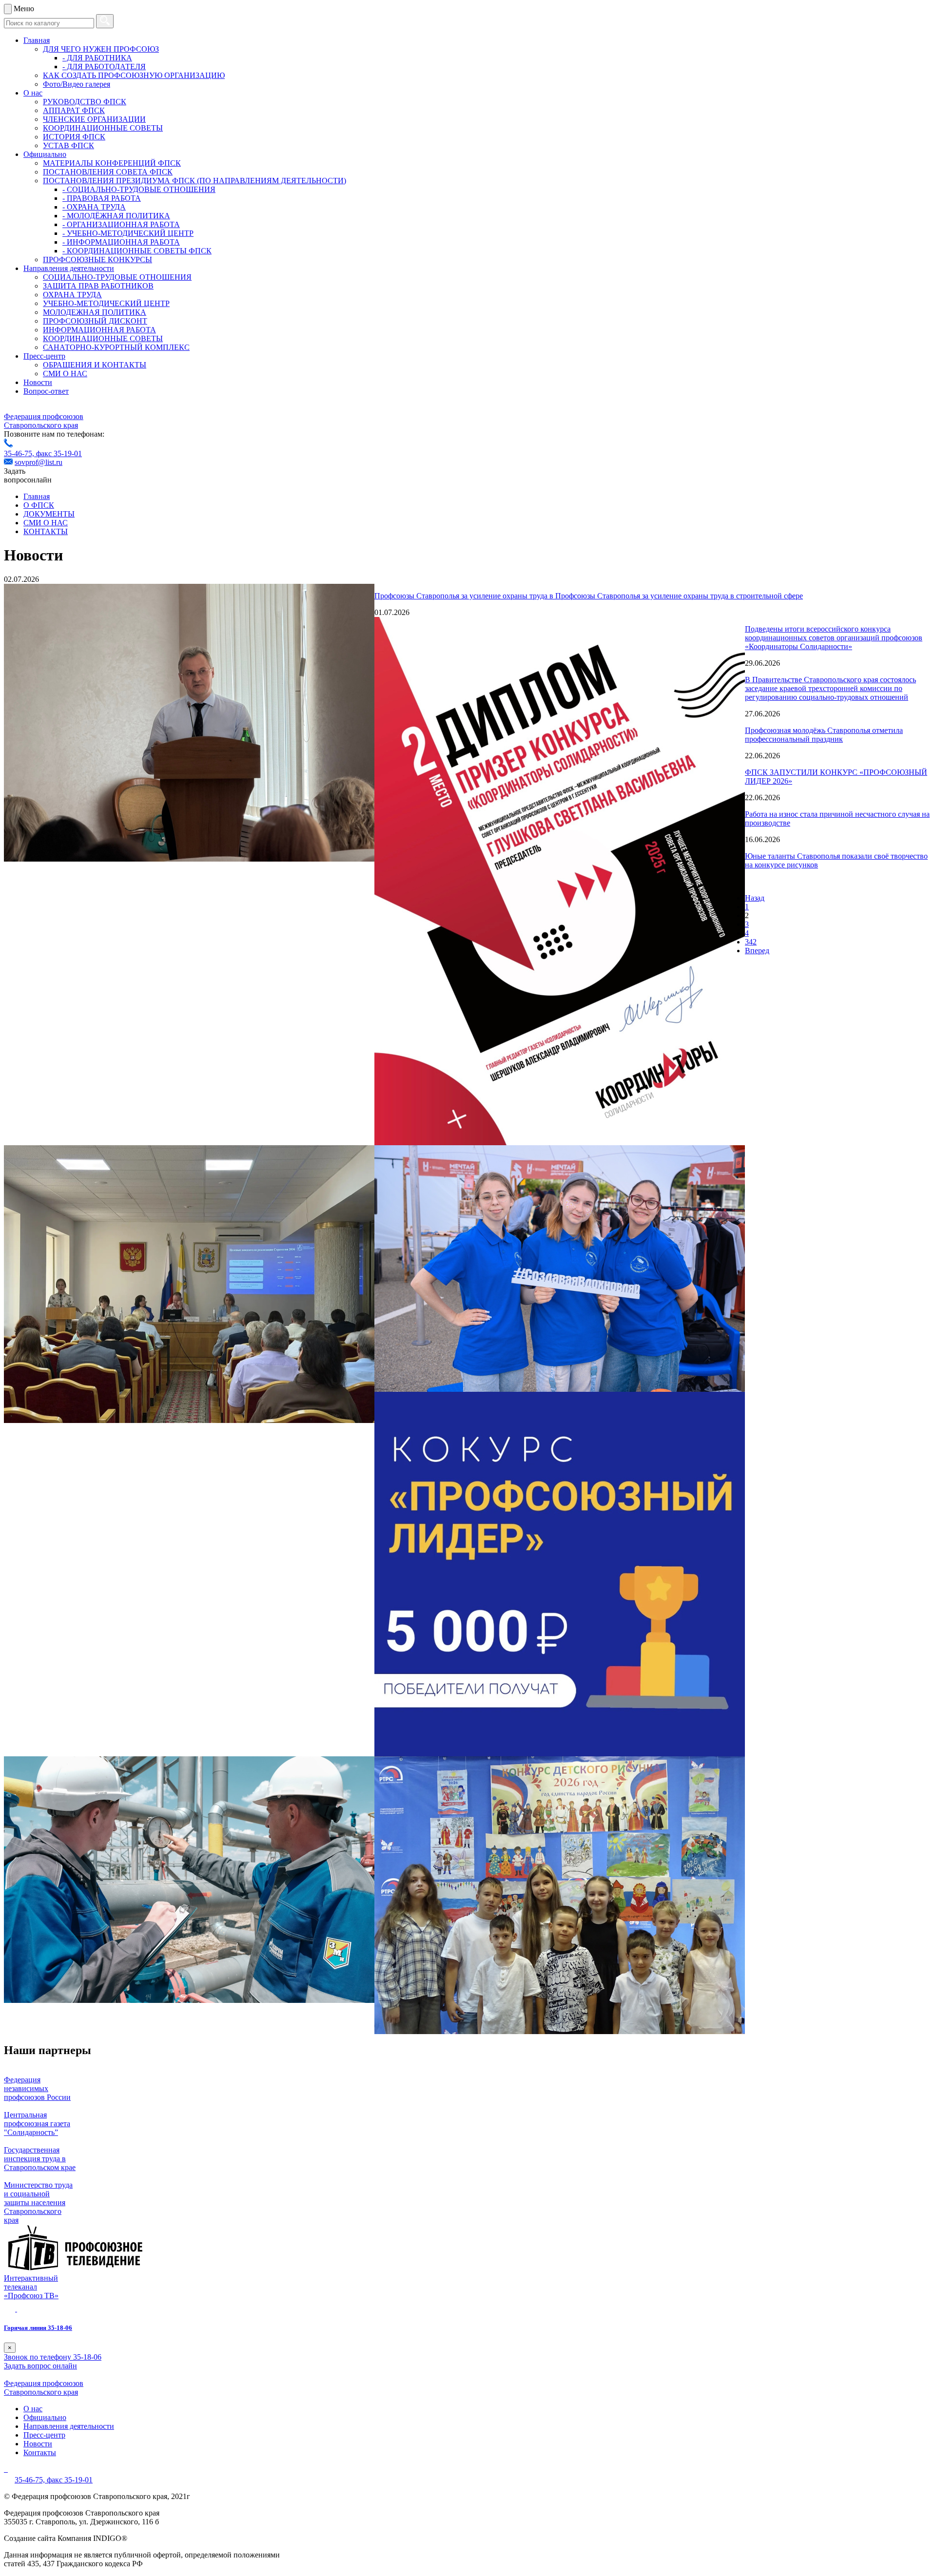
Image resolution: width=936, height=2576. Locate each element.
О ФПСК (39, 505)
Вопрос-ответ (46, 391)
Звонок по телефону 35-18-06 (53, 2357)
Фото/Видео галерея (77, 84)
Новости (38, 382)
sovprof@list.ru (39, 462)
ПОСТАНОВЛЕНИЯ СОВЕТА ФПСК (108, 172)
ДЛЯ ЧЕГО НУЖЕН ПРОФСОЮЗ (101, 49)
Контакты (40, 2452)
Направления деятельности (69, 268)
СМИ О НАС (65, 374)
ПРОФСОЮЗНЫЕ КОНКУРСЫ (97, 260)
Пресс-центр (44, 356)
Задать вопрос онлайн (40, 2366)
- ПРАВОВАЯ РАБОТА (102, 198)
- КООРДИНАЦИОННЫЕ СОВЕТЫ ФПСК (137, 251)
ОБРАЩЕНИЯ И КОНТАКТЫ (95, 365)
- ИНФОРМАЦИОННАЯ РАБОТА (121, 242)
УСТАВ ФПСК (68, 145)
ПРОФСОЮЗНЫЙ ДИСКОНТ (95, 321)
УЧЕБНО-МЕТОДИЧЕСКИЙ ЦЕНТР (106, 303)
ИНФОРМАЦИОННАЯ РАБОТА (99, 330)
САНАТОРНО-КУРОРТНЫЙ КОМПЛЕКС (116, 347)
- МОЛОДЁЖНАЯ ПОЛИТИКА (116, 216)
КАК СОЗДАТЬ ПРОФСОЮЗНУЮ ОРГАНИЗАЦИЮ (134, 75)
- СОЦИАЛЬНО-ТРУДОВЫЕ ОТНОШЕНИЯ (139, 189)
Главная (37, 40)
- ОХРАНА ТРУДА (94, 207)
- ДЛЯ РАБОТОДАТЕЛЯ (104, 67)
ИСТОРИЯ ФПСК (74, 137)
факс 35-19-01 (59, 453)
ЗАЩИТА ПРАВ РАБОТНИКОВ (98, 286)
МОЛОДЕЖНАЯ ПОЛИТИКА (95, 312)
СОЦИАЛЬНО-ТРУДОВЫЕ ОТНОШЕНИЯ (117, 277)
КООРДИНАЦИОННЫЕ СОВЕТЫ (103, 128)
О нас (33, 93)
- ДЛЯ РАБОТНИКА (97, 58)
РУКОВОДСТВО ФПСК (85, 102)
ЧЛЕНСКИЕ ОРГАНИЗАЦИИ (94, 119)
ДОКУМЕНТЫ (49, 514)
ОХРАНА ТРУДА (72, 295)
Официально (45, 154)
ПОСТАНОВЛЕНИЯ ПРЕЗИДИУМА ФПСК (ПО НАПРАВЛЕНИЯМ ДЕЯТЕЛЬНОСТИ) (195, 181)
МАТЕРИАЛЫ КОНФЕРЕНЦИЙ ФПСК (112, 163)
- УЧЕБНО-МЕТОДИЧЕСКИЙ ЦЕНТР (128, 233)
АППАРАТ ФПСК (74, 110)
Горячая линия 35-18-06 (38, 2328)
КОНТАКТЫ (46, 531)
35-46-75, (20, 453)
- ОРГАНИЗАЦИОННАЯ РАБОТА (121, 224)
